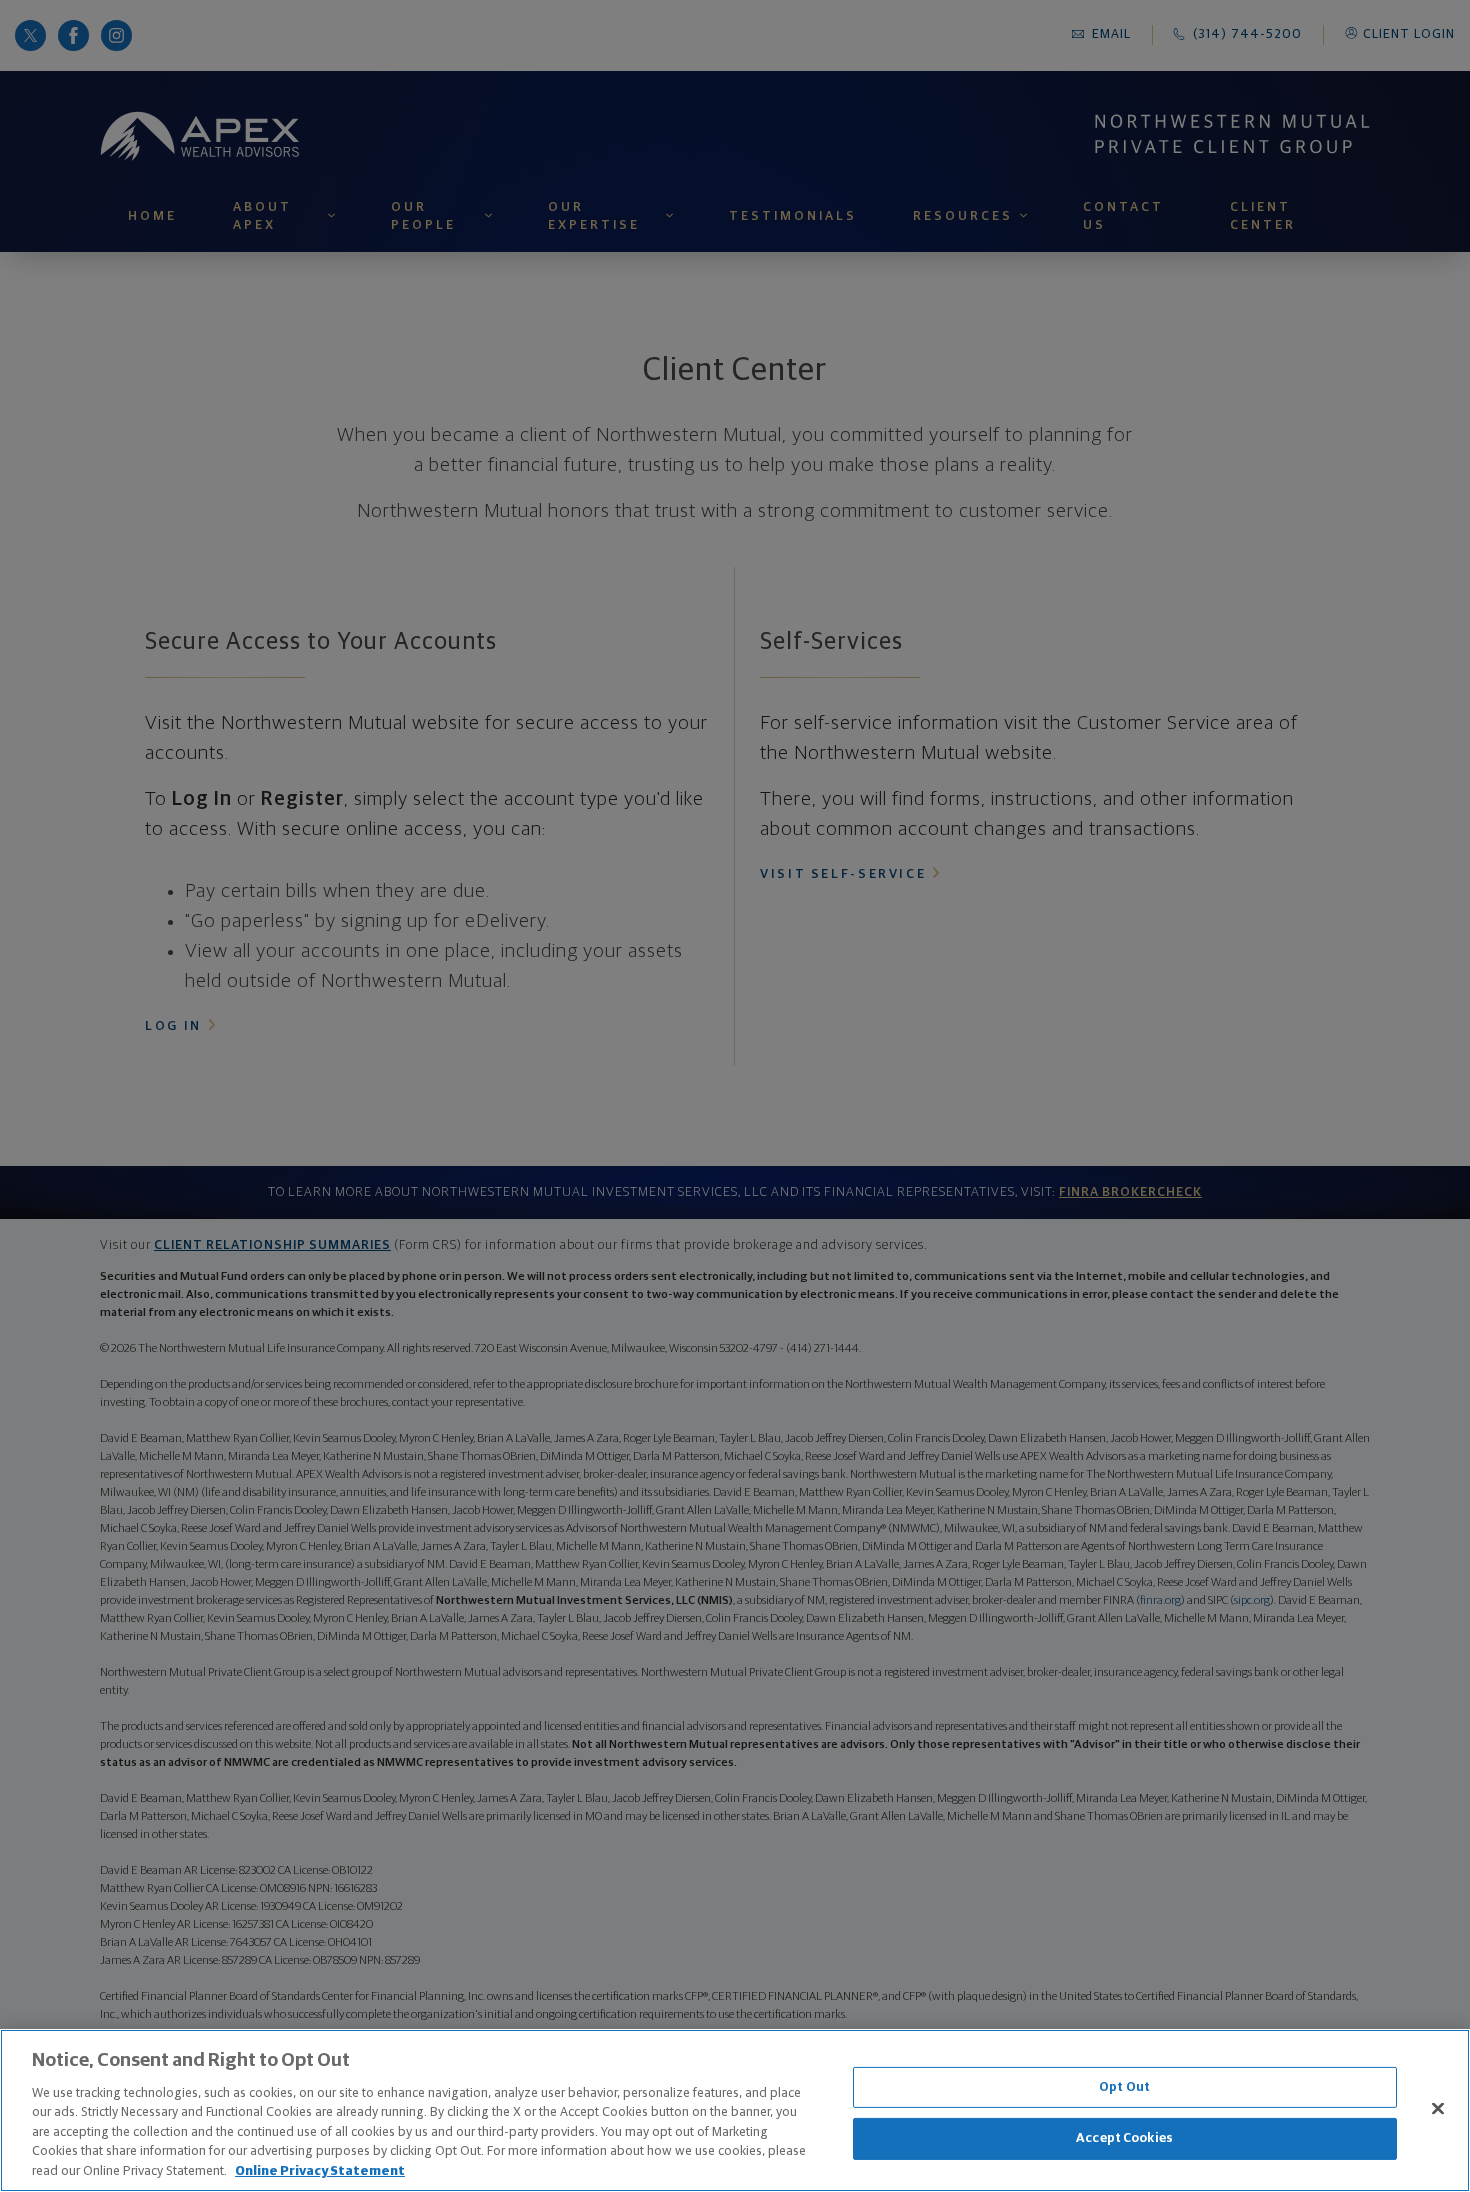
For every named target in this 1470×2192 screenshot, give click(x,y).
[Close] (1438, 2108)
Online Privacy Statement (320, 2171)
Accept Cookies (1124, 2138)
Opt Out (1124, 2087)
